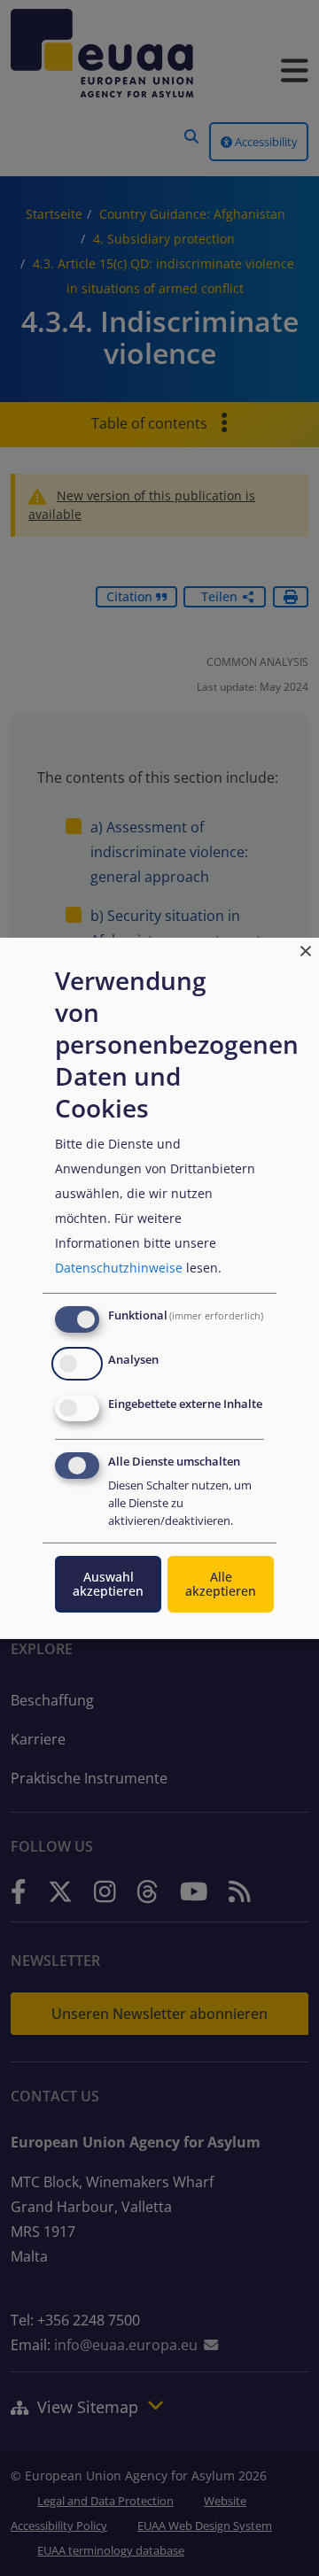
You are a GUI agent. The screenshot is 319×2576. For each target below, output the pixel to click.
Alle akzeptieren (221, 1584)
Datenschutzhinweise (119, 1268)
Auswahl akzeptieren (108, 1584)
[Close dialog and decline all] (306, 948)
